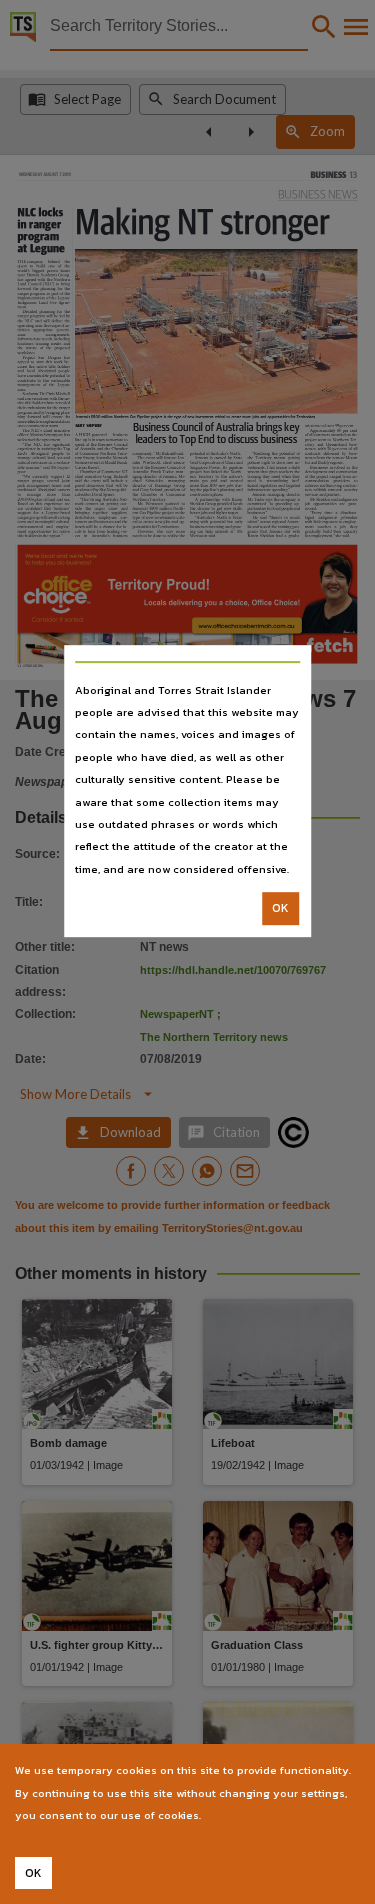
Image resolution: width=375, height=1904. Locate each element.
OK (280, 908)
